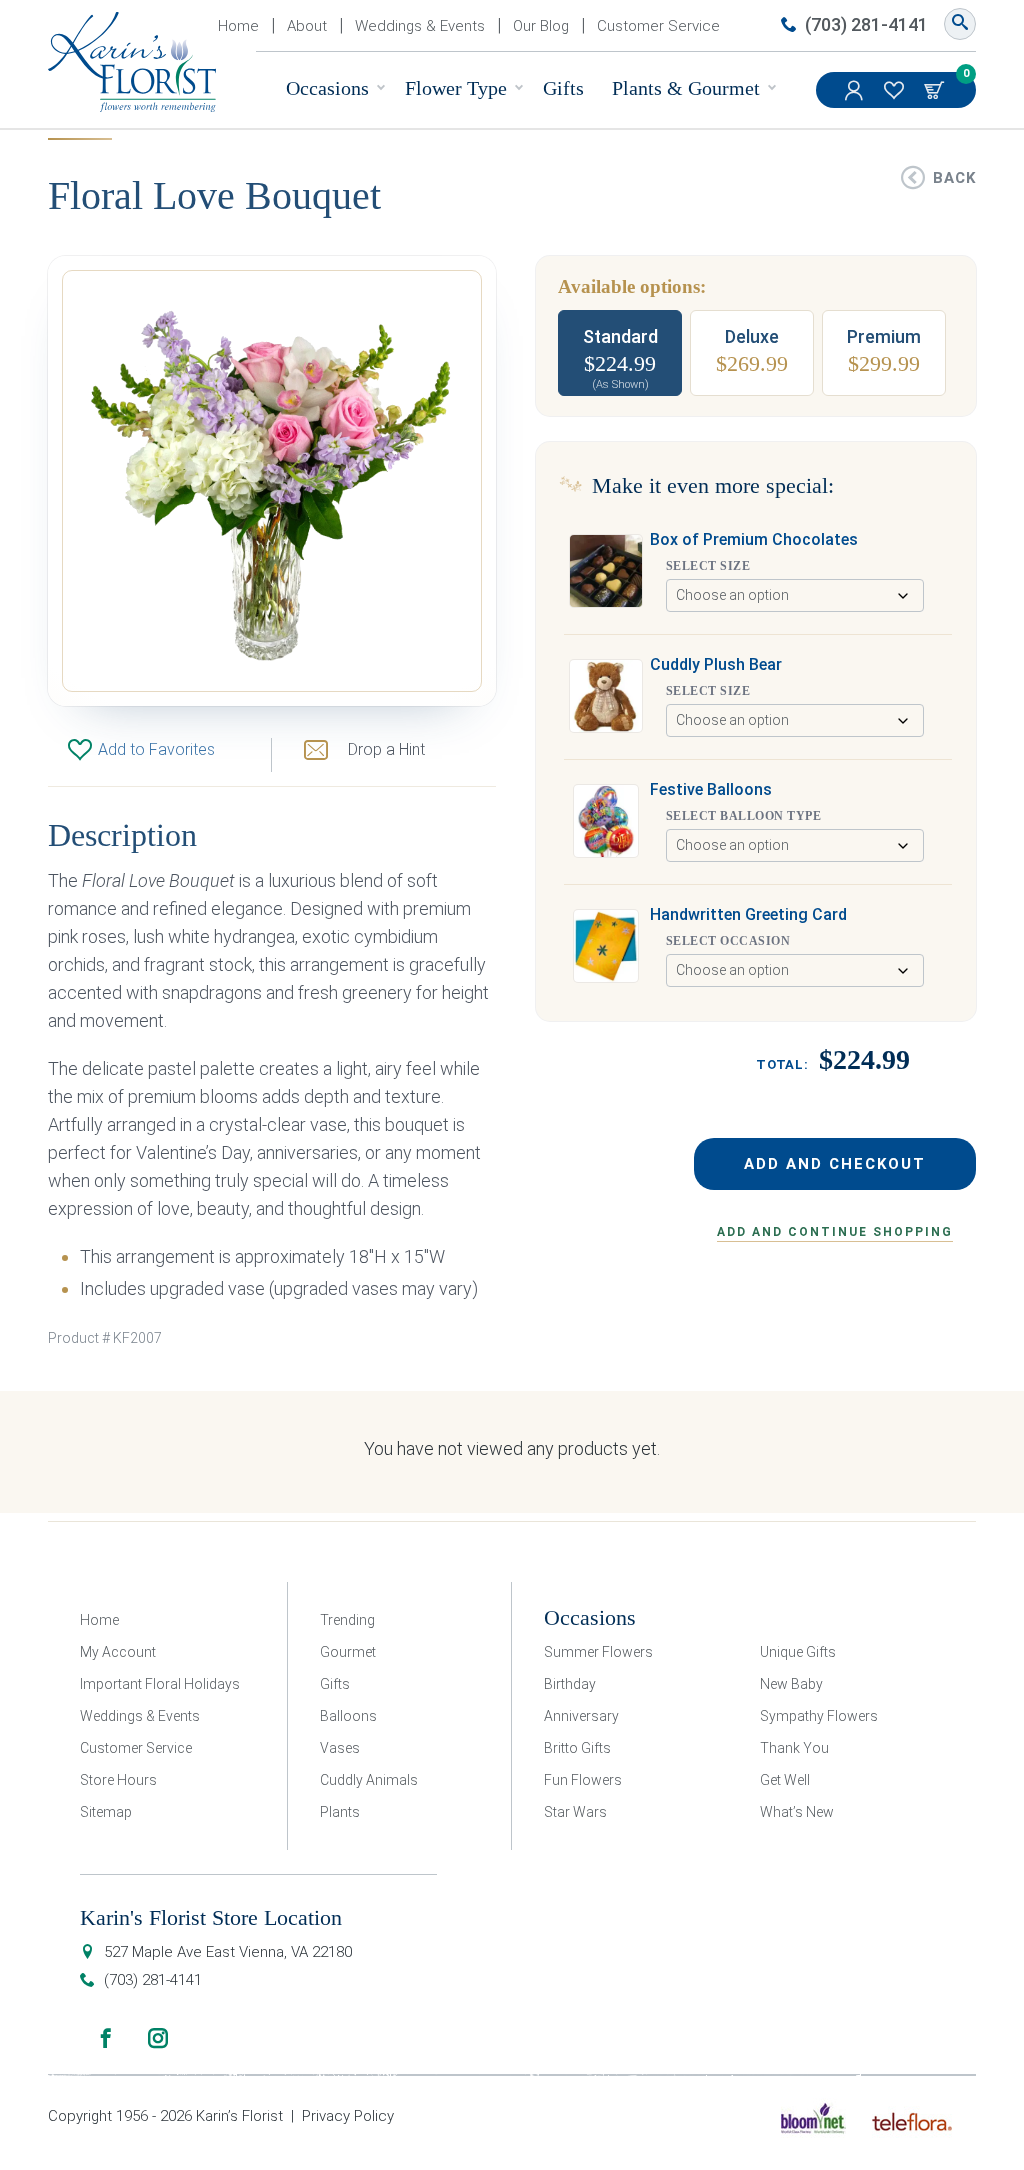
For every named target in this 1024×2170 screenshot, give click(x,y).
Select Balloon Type (743, 816)
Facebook (106, 2038)
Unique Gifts (798, 1652)
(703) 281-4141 (866, 24)
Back (954, 178)
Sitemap (106, 1812)
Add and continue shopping (835, 1232)
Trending (347, 1620)
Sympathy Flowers (819, 1716)
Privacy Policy (348, 2116)
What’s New (797, 1812)
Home (238, 26)
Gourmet (348, 1652)
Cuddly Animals (369, 1780)
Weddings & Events (420, 26)
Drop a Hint (386, 749)
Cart (936, 90)
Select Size (708, 566)
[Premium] (884, 353)
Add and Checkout (835, 1164)
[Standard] (620, 353)
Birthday (570, 1684)
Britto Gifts (577, 1748)
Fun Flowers (583, 1780)
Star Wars (575, 1812)
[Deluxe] (752, 353)
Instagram (158, 2038)
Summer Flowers (598, 1652)
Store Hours (118, 1780)
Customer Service (658, 26)
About (307, 26)
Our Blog (541, 26)
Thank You (794, 1748)
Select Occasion (728, 941)
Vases (340, 1748)
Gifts (563, 88)
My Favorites (896, 90)
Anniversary (581, 1716)
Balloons (348, 1716)
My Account (856, 90)
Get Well (785, 1780)
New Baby (791, 1684)
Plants (340, 1812)
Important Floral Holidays (160, 1684)
